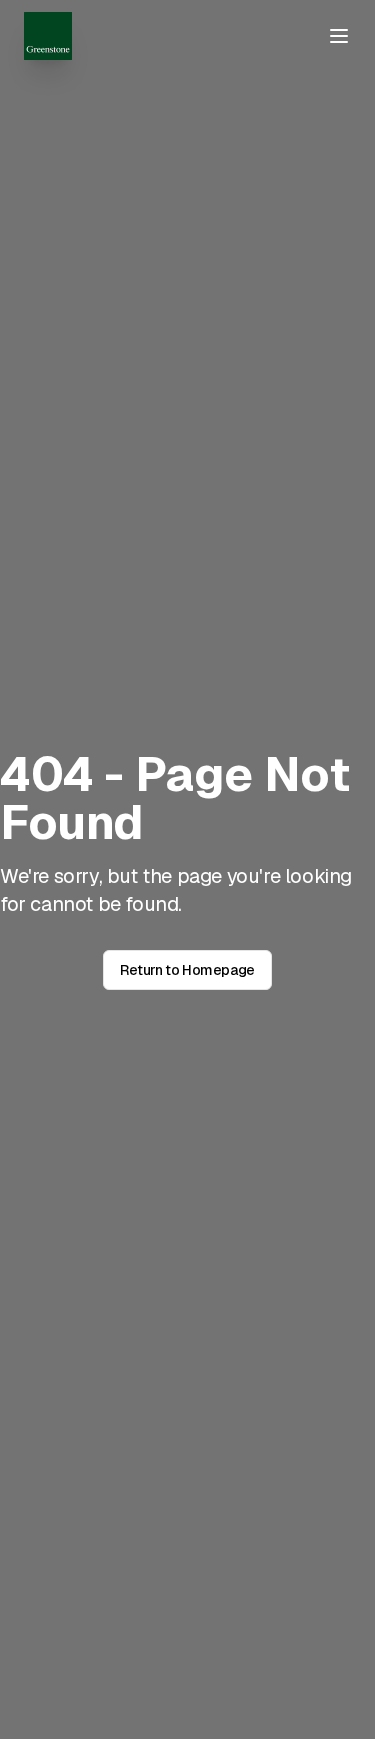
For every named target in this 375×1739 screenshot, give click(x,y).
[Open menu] (339, 36)
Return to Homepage (187, 970)
